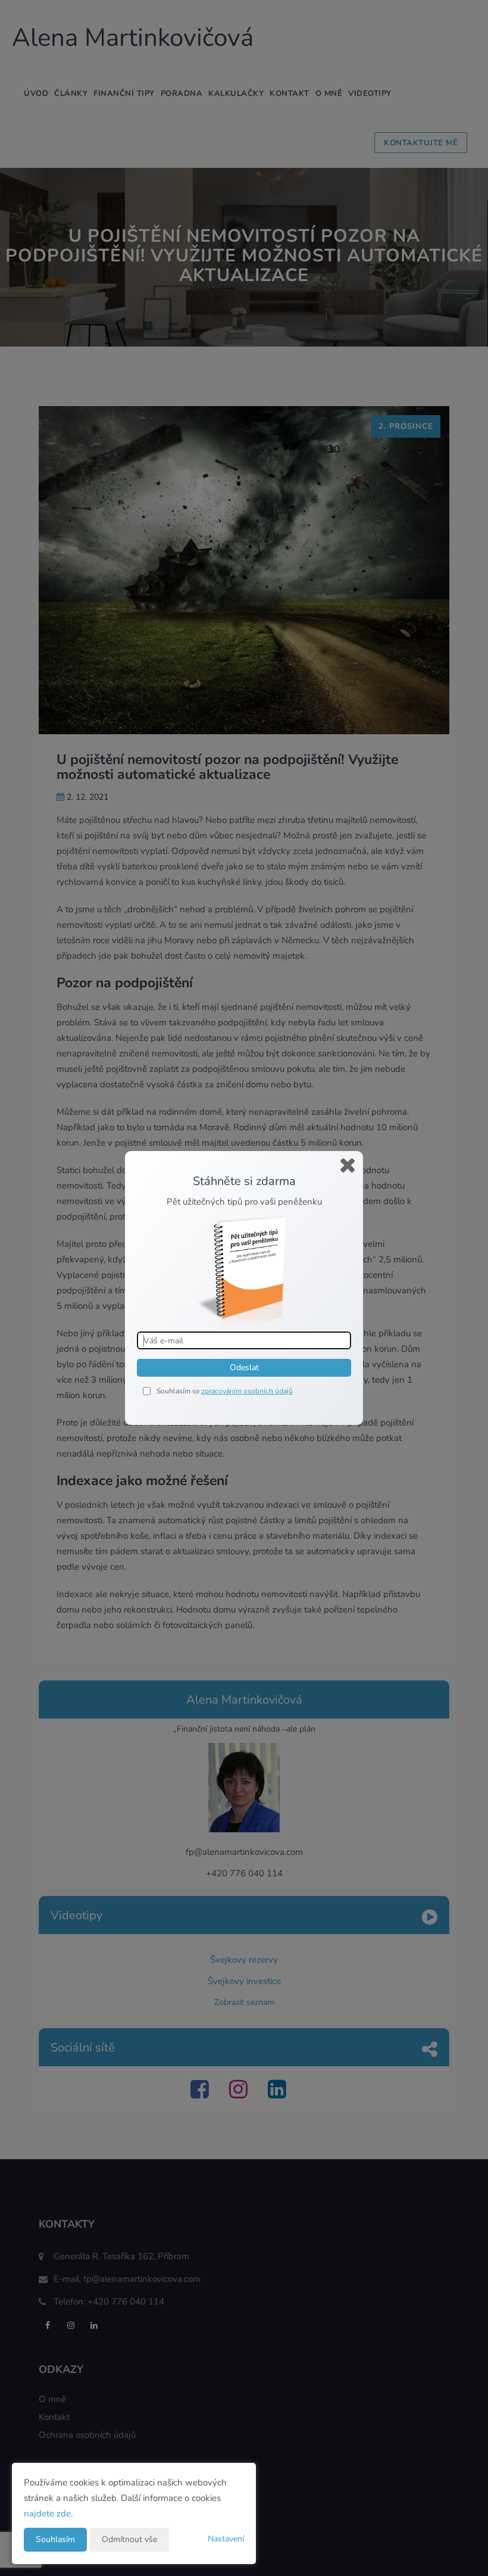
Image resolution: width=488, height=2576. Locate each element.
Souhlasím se (179, 1391)
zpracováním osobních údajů (247, 1391)
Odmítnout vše (129, 2539)
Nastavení (226, 2539)
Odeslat (244, 1367)
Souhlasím (55, 2539)
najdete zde (47, 2513)
